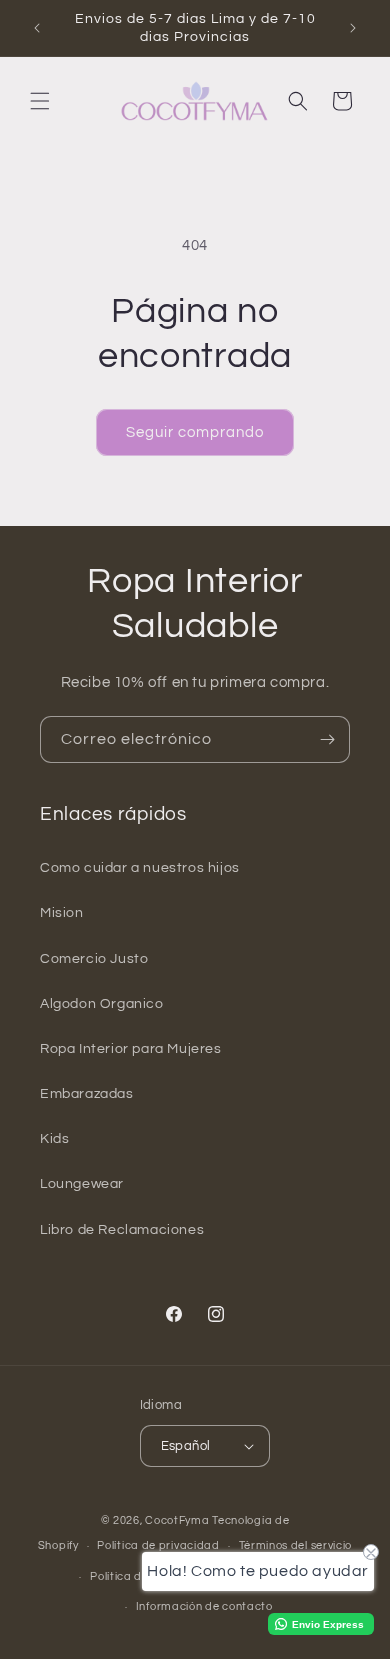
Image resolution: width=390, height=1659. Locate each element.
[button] (40, 101)
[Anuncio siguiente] (353, 28)
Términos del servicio (296, 1545)
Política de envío (135, 1576)
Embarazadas (87, 1094)
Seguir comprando (195, 432)
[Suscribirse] (327, 739)
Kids (54, 1139)
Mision (62, 913)
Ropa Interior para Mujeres (131, 1049)
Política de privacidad (158, 1545)
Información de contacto (204, 1606)
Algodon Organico (102, 1004)
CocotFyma (177, 1520)
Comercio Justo (94, 959)
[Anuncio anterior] (37, 28)
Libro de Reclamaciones (122, 1230)
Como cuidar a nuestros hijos (140, 868)
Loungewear (82, 1184)
